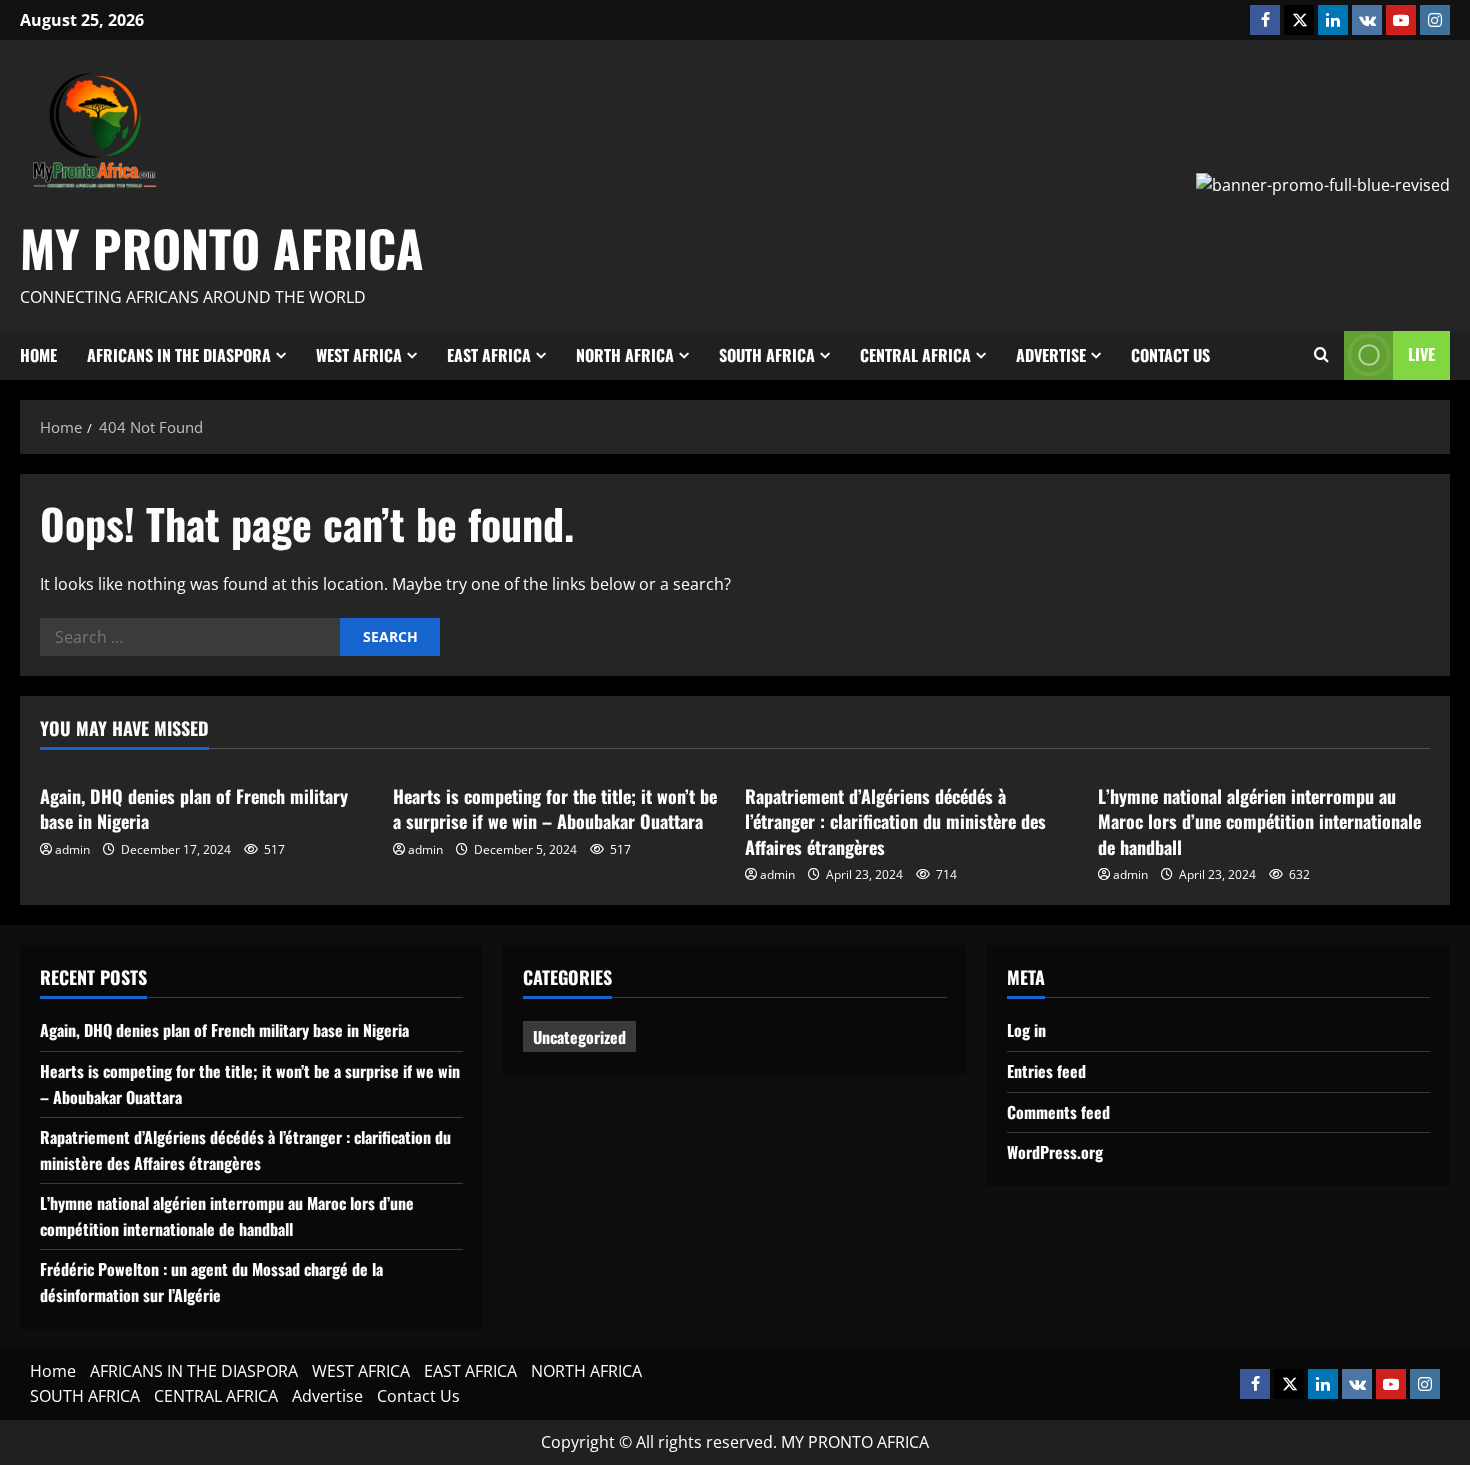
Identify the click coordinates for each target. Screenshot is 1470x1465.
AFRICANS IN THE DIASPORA (179, 355)
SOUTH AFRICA (767, 355)
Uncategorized (579, 1037)
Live (1421, 354)
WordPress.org (1055, 1152)
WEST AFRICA (359, 355)
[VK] (1367, 20)
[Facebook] (1265, 20)
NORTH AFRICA (625, 355)
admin (72, 849)
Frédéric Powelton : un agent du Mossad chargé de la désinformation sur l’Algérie (211, 1282)
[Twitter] (1299, 20)
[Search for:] (190, 637)
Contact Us (1170, 355)
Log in (1026, 1030)
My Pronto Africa (222, 247)
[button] (1321, 355)
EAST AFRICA (489, 355)
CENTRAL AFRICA (915, 355)
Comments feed (1058, 1112)
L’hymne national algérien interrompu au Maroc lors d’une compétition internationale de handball (1259, 821)
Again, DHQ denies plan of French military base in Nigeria (194, 808)
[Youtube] (1401, 20)
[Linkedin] (1333, 20)
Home (38, 355)
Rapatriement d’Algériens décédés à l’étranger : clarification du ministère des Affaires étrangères (895, 821)
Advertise (1051, 355)
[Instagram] (1435, 20)
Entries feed (1046, 1071)
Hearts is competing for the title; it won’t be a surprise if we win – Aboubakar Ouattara (555, 808)
